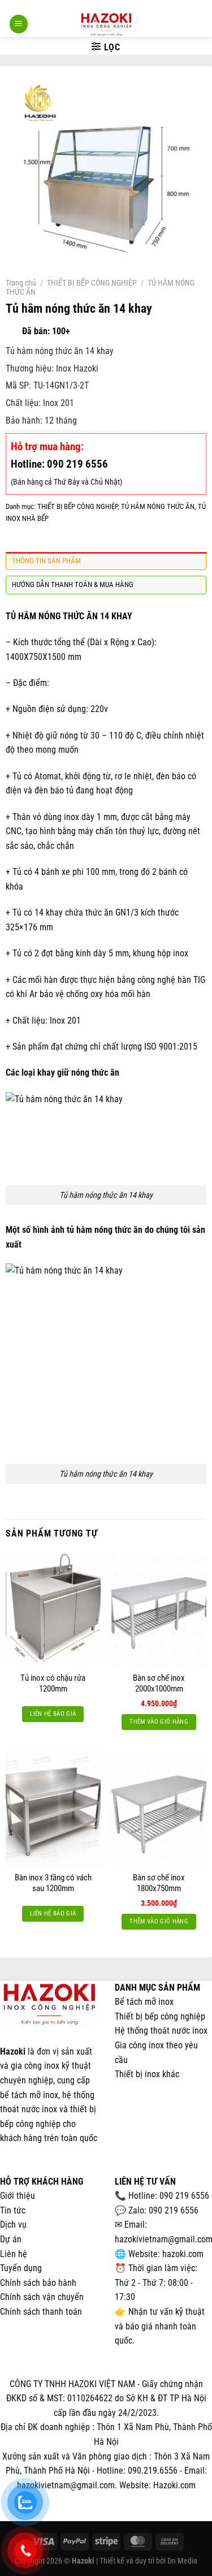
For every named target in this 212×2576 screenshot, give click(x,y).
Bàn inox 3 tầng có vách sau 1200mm (53, 1883)
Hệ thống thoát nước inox (161, 2031)
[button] (19, 24)
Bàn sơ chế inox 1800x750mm (159, 1883)
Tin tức (13, 2210)
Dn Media (182, 2561)
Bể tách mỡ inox (144, 2002)
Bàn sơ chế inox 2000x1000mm (159, 1684)
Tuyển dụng (21, 2268)
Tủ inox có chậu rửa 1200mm (53, 1684)
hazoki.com (183, 2254)
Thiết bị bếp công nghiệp (160, 2016)
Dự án (11, 2239)
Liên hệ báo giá (53, 1714)
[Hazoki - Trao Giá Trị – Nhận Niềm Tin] (106, 24)
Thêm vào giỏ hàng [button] (159, 1722)
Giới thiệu (18, 2196)
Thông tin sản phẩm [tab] (46, 561)
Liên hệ (14, 2254)
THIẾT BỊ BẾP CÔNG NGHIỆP (92, 283)
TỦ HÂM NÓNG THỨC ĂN (158, 506)
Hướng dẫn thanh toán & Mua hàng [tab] (73, 584)
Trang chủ (21, 283)
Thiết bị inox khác (147, 2074)
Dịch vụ (13, 2225)
